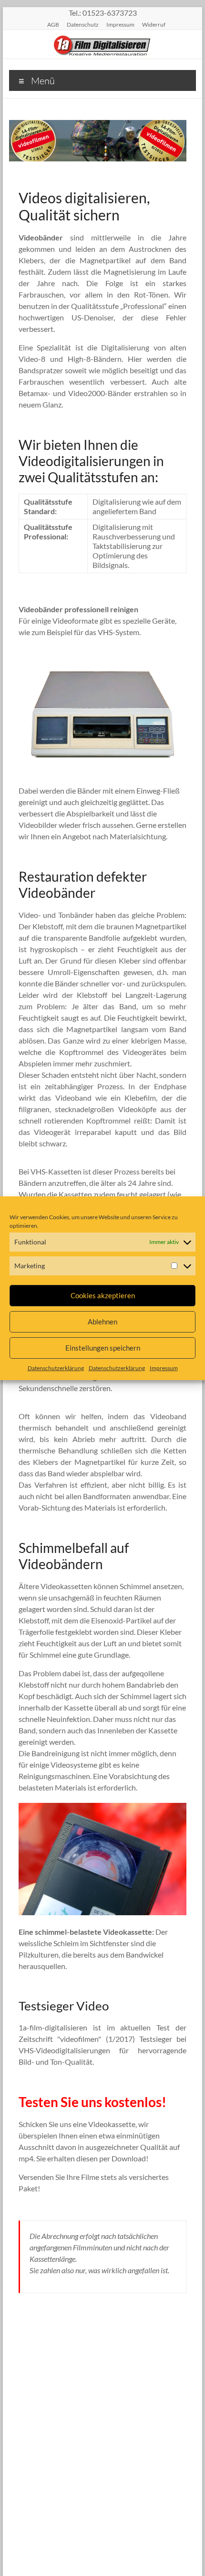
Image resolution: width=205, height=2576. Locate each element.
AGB (53, 24)
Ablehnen (102, 1322)
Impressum (164, 1368)
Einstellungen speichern (103, 1348)
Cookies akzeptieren (103, 1295)
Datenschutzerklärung (56, 1368)
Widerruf (154, 24)
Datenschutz (83, 24)
